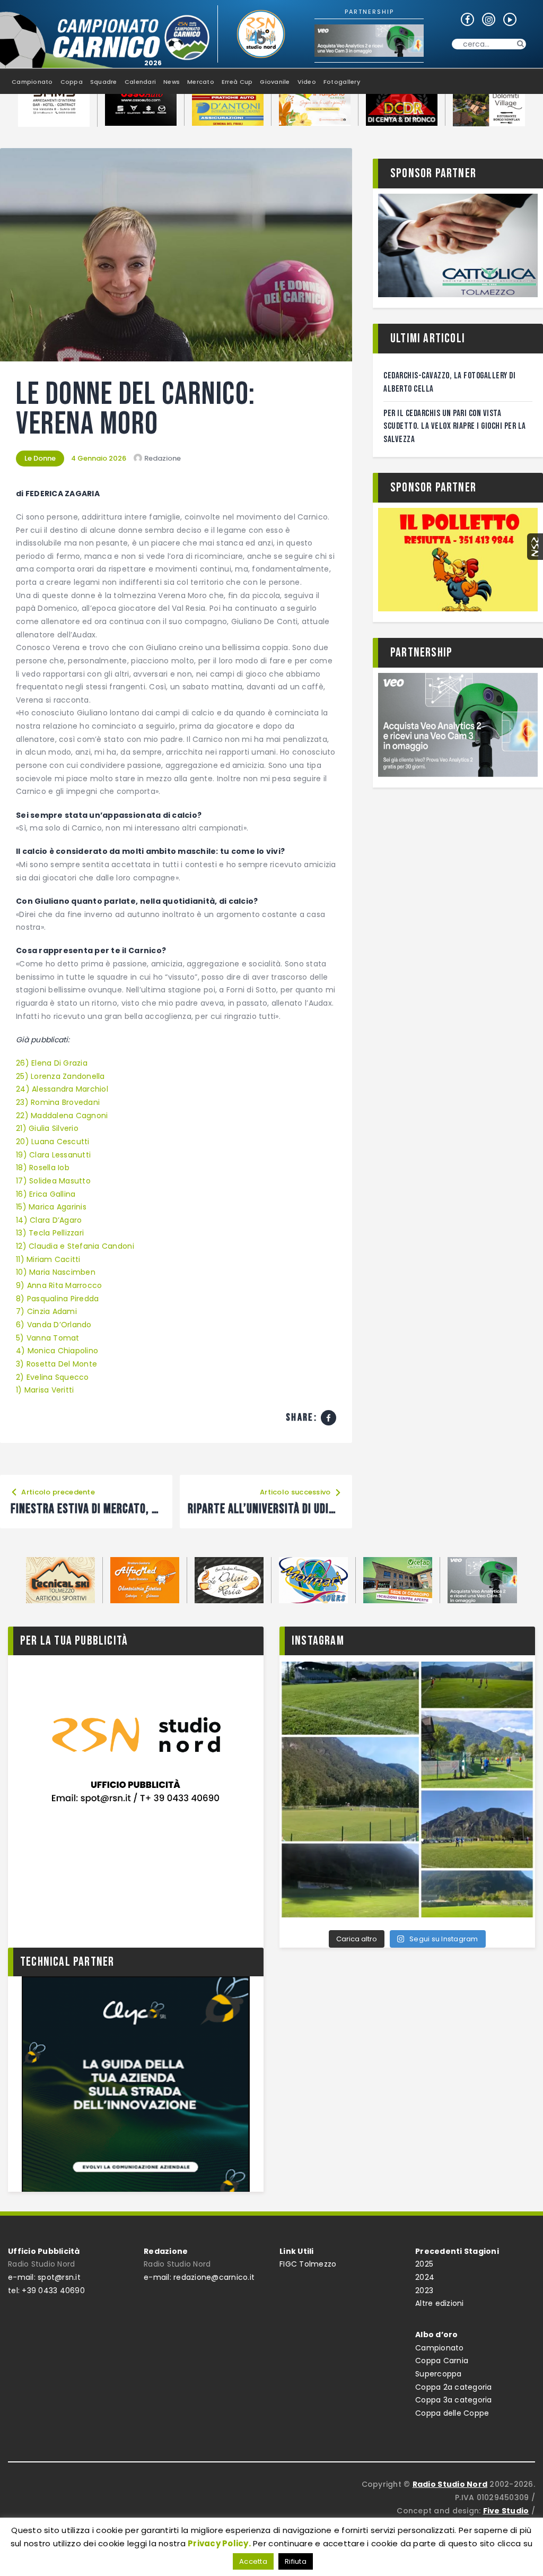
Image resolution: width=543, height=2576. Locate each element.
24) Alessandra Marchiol (62, 1089)
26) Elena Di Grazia (52, 1063)
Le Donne (40, 458)
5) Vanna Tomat (48, 1338)
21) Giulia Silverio (47, 1128)
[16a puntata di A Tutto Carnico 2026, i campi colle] (407, 1790)
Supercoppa (439, 2374)
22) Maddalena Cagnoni (62, 1116)
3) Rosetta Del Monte (56, 1364)
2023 (424, 2290)
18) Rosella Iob (43, 1168)
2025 (424, 2264)
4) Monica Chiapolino (57, 1351)
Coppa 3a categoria (454, 2400)
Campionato (440, 2348)
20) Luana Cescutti (53, 1142)
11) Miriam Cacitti (48, 1259)
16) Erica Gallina (46, 1194)
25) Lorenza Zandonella (60, 1076)
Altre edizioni (440, 2303)
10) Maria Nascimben (56, 1272)
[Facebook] (329, 1418)
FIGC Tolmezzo (308, 2264)
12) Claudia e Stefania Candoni (75, 1246)
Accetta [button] (253, 2561)
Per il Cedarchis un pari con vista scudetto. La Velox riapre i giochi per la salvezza (455, 426)
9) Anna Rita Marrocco (59, 1285)
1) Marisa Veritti (45, 1390)
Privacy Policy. (219, 2543)
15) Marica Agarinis (51, 1207)
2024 (425, 2277)
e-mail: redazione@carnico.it (199, 2277)
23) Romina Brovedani (58, 1102)
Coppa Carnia (442, 2361)
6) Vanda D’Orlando (54, 1325)
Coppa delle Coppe (452, 2413)
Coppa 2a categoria (454, 2387)
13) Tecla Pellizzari (50, 1233)
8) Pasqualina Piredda (57, 1299)
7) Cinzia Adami (46, 1311)
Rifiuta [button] (296, 2561)
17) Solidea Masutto (53, 1181)
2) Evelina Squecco (52, 1377)
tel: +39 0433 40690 (46, 2290)
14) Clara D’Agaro (49, 1220)
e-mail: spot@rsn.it (44, 2277)
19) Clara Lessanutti (53, 1155)
